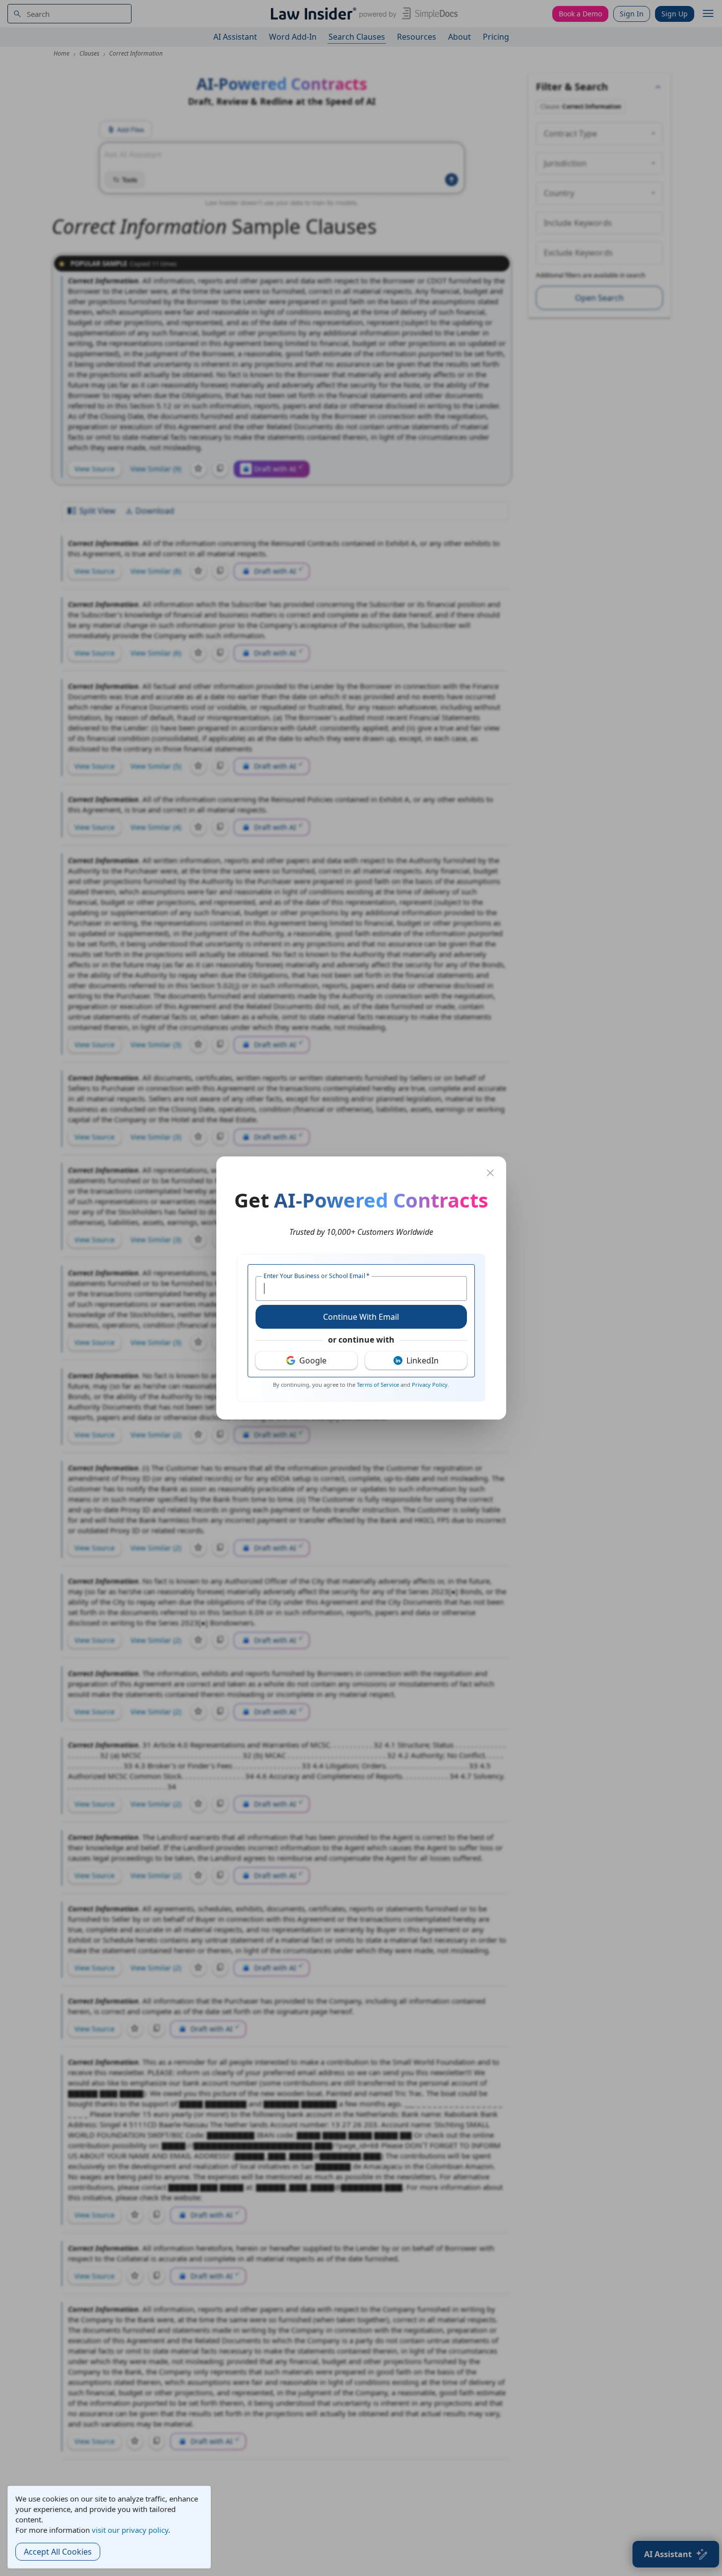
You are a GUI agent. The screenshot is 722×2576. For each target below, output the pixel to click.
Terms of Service (378, 1385)
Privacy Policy (430, 1385)
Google (313, 1360)
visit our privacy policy (130, 2530)
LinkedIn (423, 1360)
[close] (490, 1173)
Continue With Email (361, 1317)
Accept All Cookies (58, 2552)
